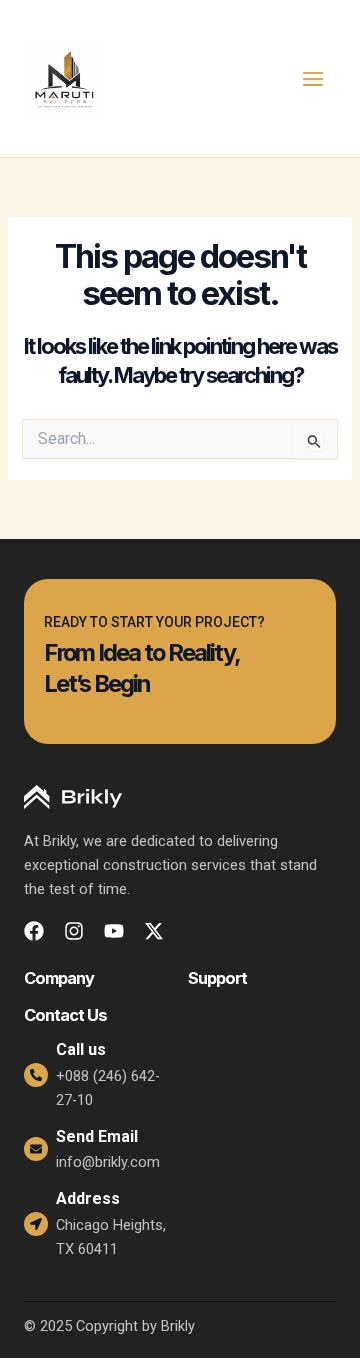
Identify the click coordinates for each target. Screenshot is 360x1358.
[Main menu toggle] (313, 79)
